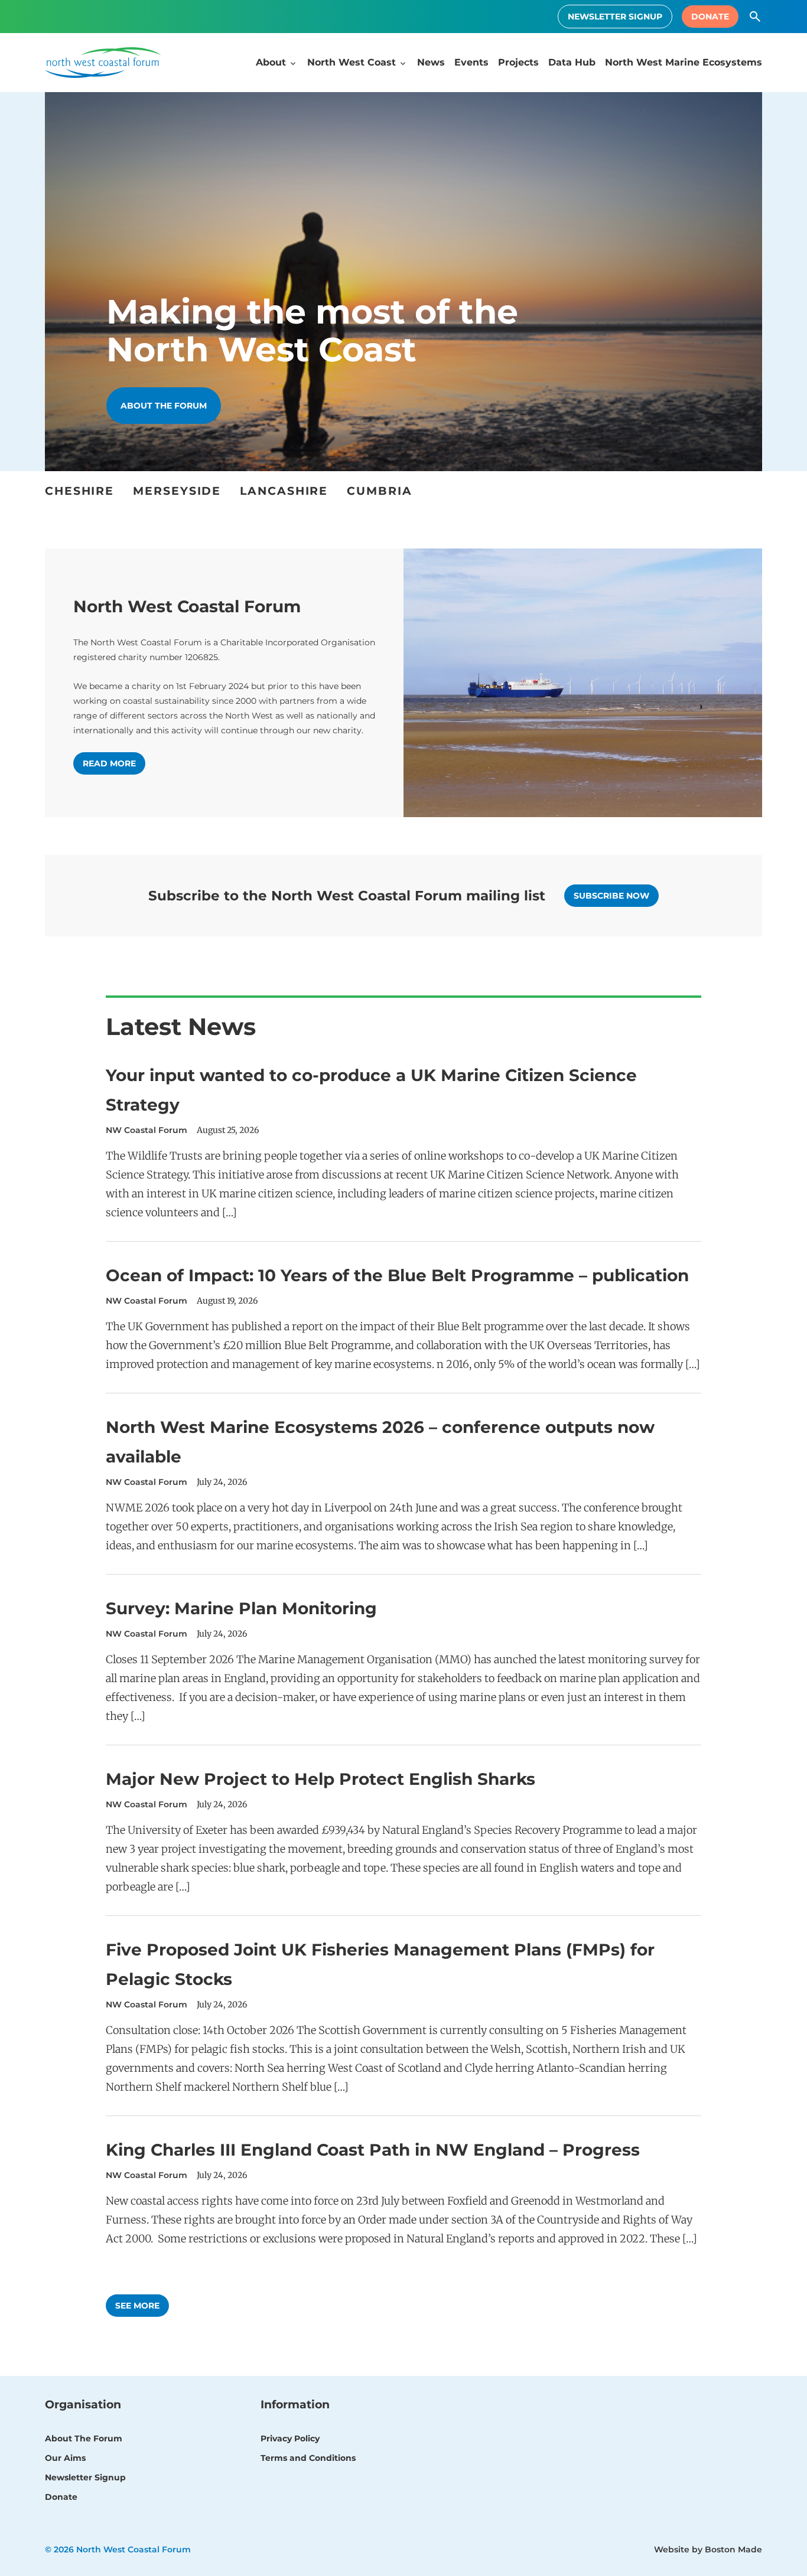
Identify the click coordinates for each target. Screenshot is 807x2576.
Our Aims (65, 2458)
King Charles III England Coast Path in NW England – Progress (373, 2150)
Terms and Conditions (308, 2458)
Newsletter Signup (615, 17)
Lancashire (284, 491)
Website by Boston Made (708, 2549)
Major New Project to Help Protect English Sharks (320, 1779)
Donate (710, 17)
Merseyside (177, 491)
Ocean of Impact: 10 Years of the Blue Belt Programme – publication (397, 1275)
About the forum (164, 406)
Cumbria (379, 491)
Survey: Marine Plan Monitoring (241, 1608)
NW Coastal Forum (147, 1130)
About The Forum (84, 2438)
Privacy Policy (290, 2438)
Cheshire (79, 491)
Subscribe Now (611, 896)
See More (137, 2306)
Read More (109, 763)
